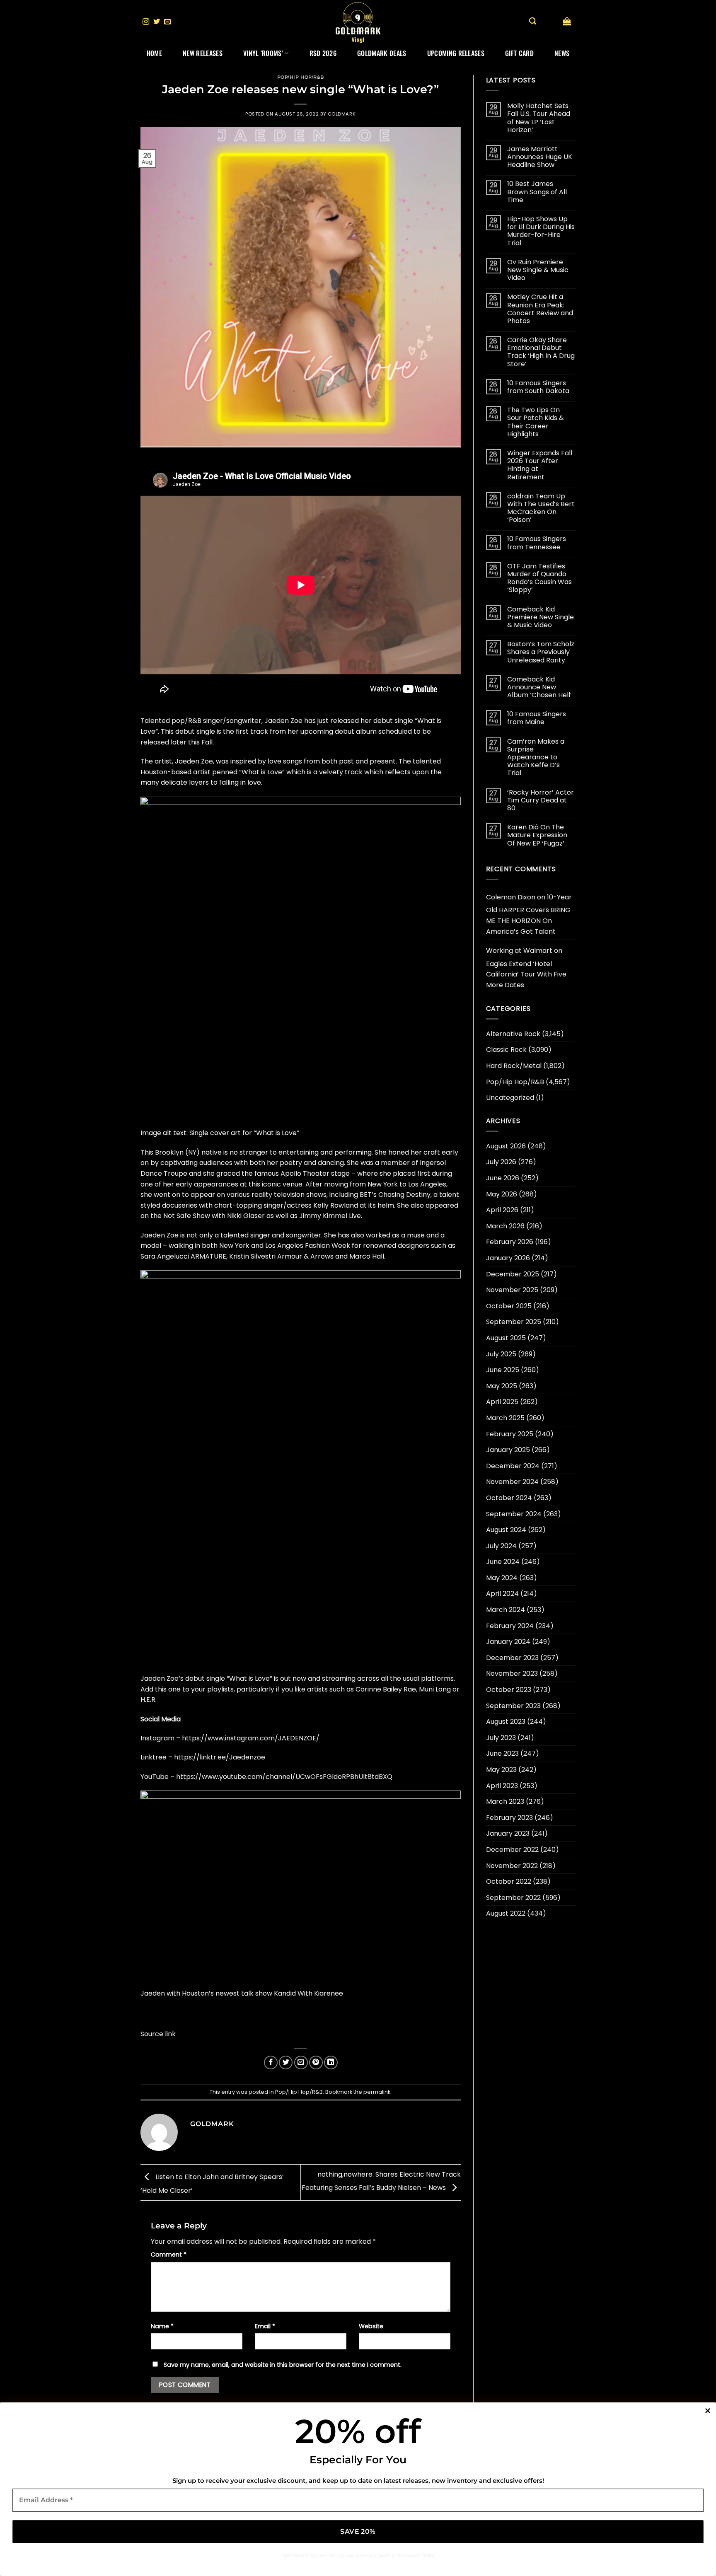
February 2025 (510, 1434)
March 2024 (506, 1610)
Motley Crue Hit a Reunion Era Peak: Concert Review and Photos (540, 309)
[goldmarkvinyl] (358, 22)
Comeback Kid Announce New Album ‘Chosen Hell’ (539, 687)
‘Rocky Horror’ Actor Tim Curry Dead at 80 (541, 800)
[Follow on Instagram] (146, 22)
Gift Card (519, 53)
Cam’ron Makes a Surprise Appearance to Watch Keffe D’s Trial (536, 757)
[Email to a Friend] (301, 2062)
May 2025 (502, 1386)
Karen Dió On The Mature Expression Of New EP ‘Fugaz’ (537, 835)
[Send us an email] (167, 22)
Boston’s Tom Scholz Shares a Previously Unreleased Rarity (541, 652)
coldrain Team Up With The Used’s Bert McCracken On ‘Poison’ (541, 508)
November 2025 (512, 1290)
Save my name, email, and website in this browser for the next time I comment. (283, 2365)
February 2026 (510, 1242)
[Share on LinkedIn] (331, 2062)
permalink (377, 2092)
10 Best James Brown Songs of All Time (537, 192)
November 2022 (512, 1866)
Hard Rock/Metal (514, 1066)
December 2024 (513, 1466)
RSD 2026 (323, 53)
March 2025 (505, 1418)
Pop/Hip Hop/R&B (301, 77)
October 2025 (509, 1306)
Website (371, 2326)
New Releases (203, 53)
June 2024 (503, 1562)
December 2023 (512, 1658)
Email (265, 2326)
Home (154, 53)
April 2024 (502, 1594)
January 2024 (508, 1642)
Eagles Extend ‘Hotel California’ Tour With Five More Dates (526, 974)
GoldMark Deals (382, 53)
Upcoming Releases (456, 53)
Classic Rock (506, 1050)
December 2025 (513, 1274)
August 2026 (506, 1146)
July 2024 (501, 1546)
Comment (169, 2255)
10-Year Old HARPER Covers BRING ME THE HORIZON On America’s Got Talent (529, 914)
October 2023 (509, 1690)
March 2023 (505, 1802)
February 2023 (509, 1818)
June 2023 (502, 1753)
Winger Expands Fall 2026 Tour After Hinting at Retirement (540, 465)
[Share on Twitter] (286, 2062)
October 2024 (509, 1498)
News (562, 53)
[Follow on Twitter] (157, 22)
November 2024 (512, 1482)
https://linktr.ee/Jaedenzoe (220, 1757)
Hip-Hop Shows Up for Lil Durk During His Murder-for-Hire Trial (541, 231)
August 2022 (506, 1913)
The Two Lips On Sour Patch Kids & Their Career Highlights (536, 422)
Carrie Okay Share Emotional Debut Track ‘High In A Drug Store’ (541, 352)
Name (162, 2326)
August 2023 (506, 1722)
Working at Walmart (519, 951)
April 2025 (502, 1402)
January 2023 (508, 1833)
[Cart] (567, 21)
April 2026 (502, 1210)
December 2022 (512, 1850)
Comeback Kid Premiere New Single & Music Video (541, 617)
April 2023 (502, 1786)
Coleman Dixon (511, 897)
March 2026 (505, 1226)
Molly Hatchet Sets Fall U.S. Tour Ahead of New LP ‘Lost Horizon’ (539, 118)
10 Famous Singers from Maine (537, 718)
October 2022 (509, 1881)
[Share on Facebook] (271, 2062)
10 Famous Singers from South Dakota (538, 387)
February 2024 (510, 1626)
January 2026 (508, 1258)
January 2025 (508, 1450)
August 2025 (506, 1338)
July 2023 (501, 1738)
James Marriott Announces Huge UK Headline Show (540, 157)
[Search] (533, 21)
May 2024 (502, 1578)
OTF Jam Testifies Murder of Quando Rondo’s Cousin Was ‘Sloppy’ (539, 578)
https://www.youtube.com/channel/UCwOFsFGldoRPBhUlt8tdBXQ (284, 1777)
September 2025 (514, 1322)
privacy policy (375, 2555)
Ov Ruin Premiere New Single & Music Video (538, 270)
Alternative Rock (513, 1034)
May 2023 (501, 1770)
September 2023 (513, 1706)
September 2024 (514, 1514)
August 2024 (506, 1530)
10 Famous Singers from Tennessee (537, 543)
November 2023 (512, 1673)
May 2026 (502, 1194)
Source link (158, 2034)
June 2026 (503, 1178)
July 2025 (501, 1354)
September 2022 (513, 1898)
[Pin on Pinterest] (316, 2062)
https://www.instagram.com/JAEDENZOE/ (251, 1738)
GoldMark (342, 114)
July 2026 (501, 1162)
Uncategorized (510, 1098)
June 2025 (503, 1370)
